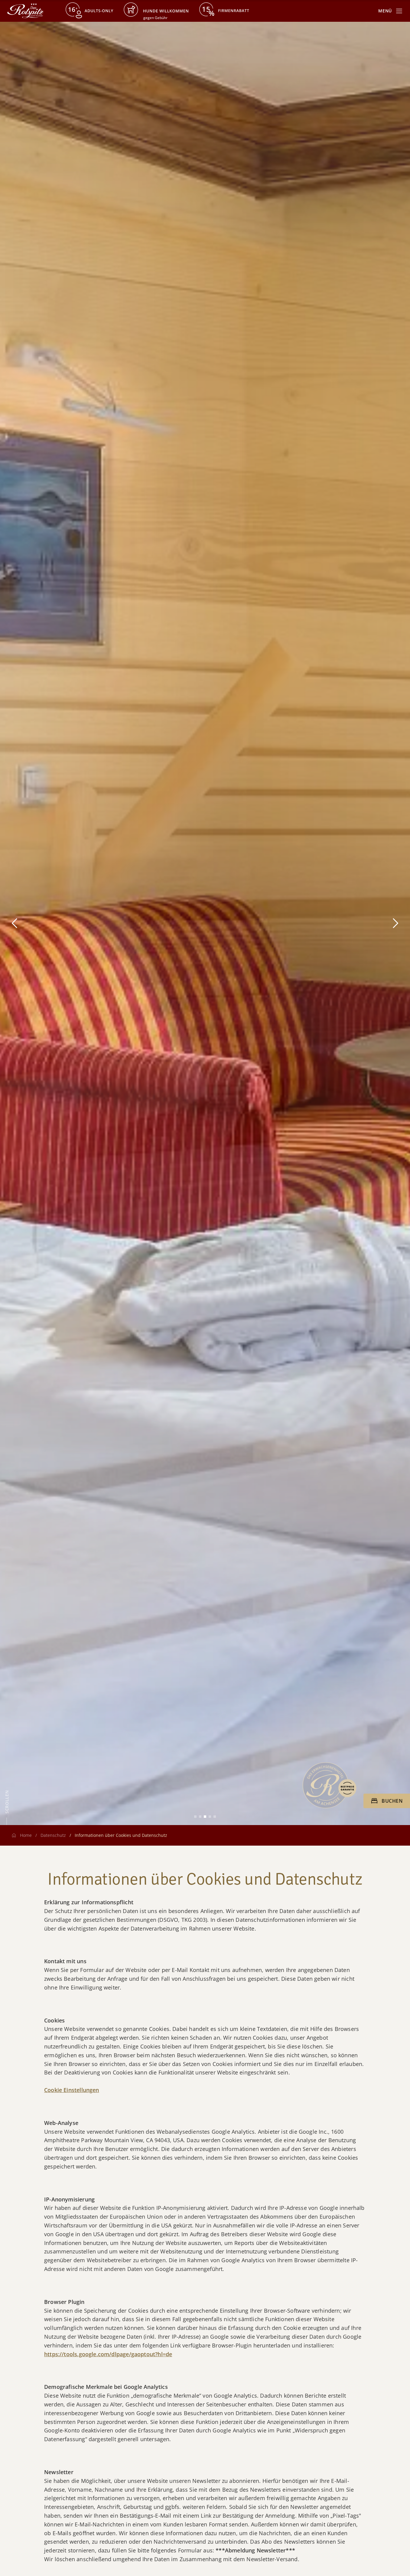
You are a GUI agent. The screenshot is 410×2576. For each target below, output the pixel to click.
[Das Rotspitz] (25, 11)
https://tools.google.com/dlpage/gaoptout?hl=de (108, 2354)
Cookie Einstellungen (72, 2090)
